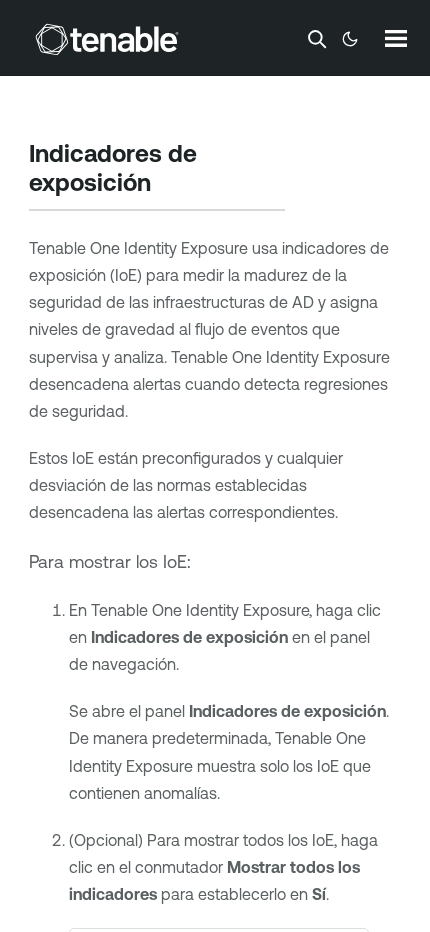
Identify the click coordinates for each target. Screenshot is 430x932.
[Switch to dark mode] (350, 39)
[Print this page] (168, 185)
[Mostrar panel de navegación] (396, 38)
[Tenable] (107, 39)
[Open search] (317, 39)
